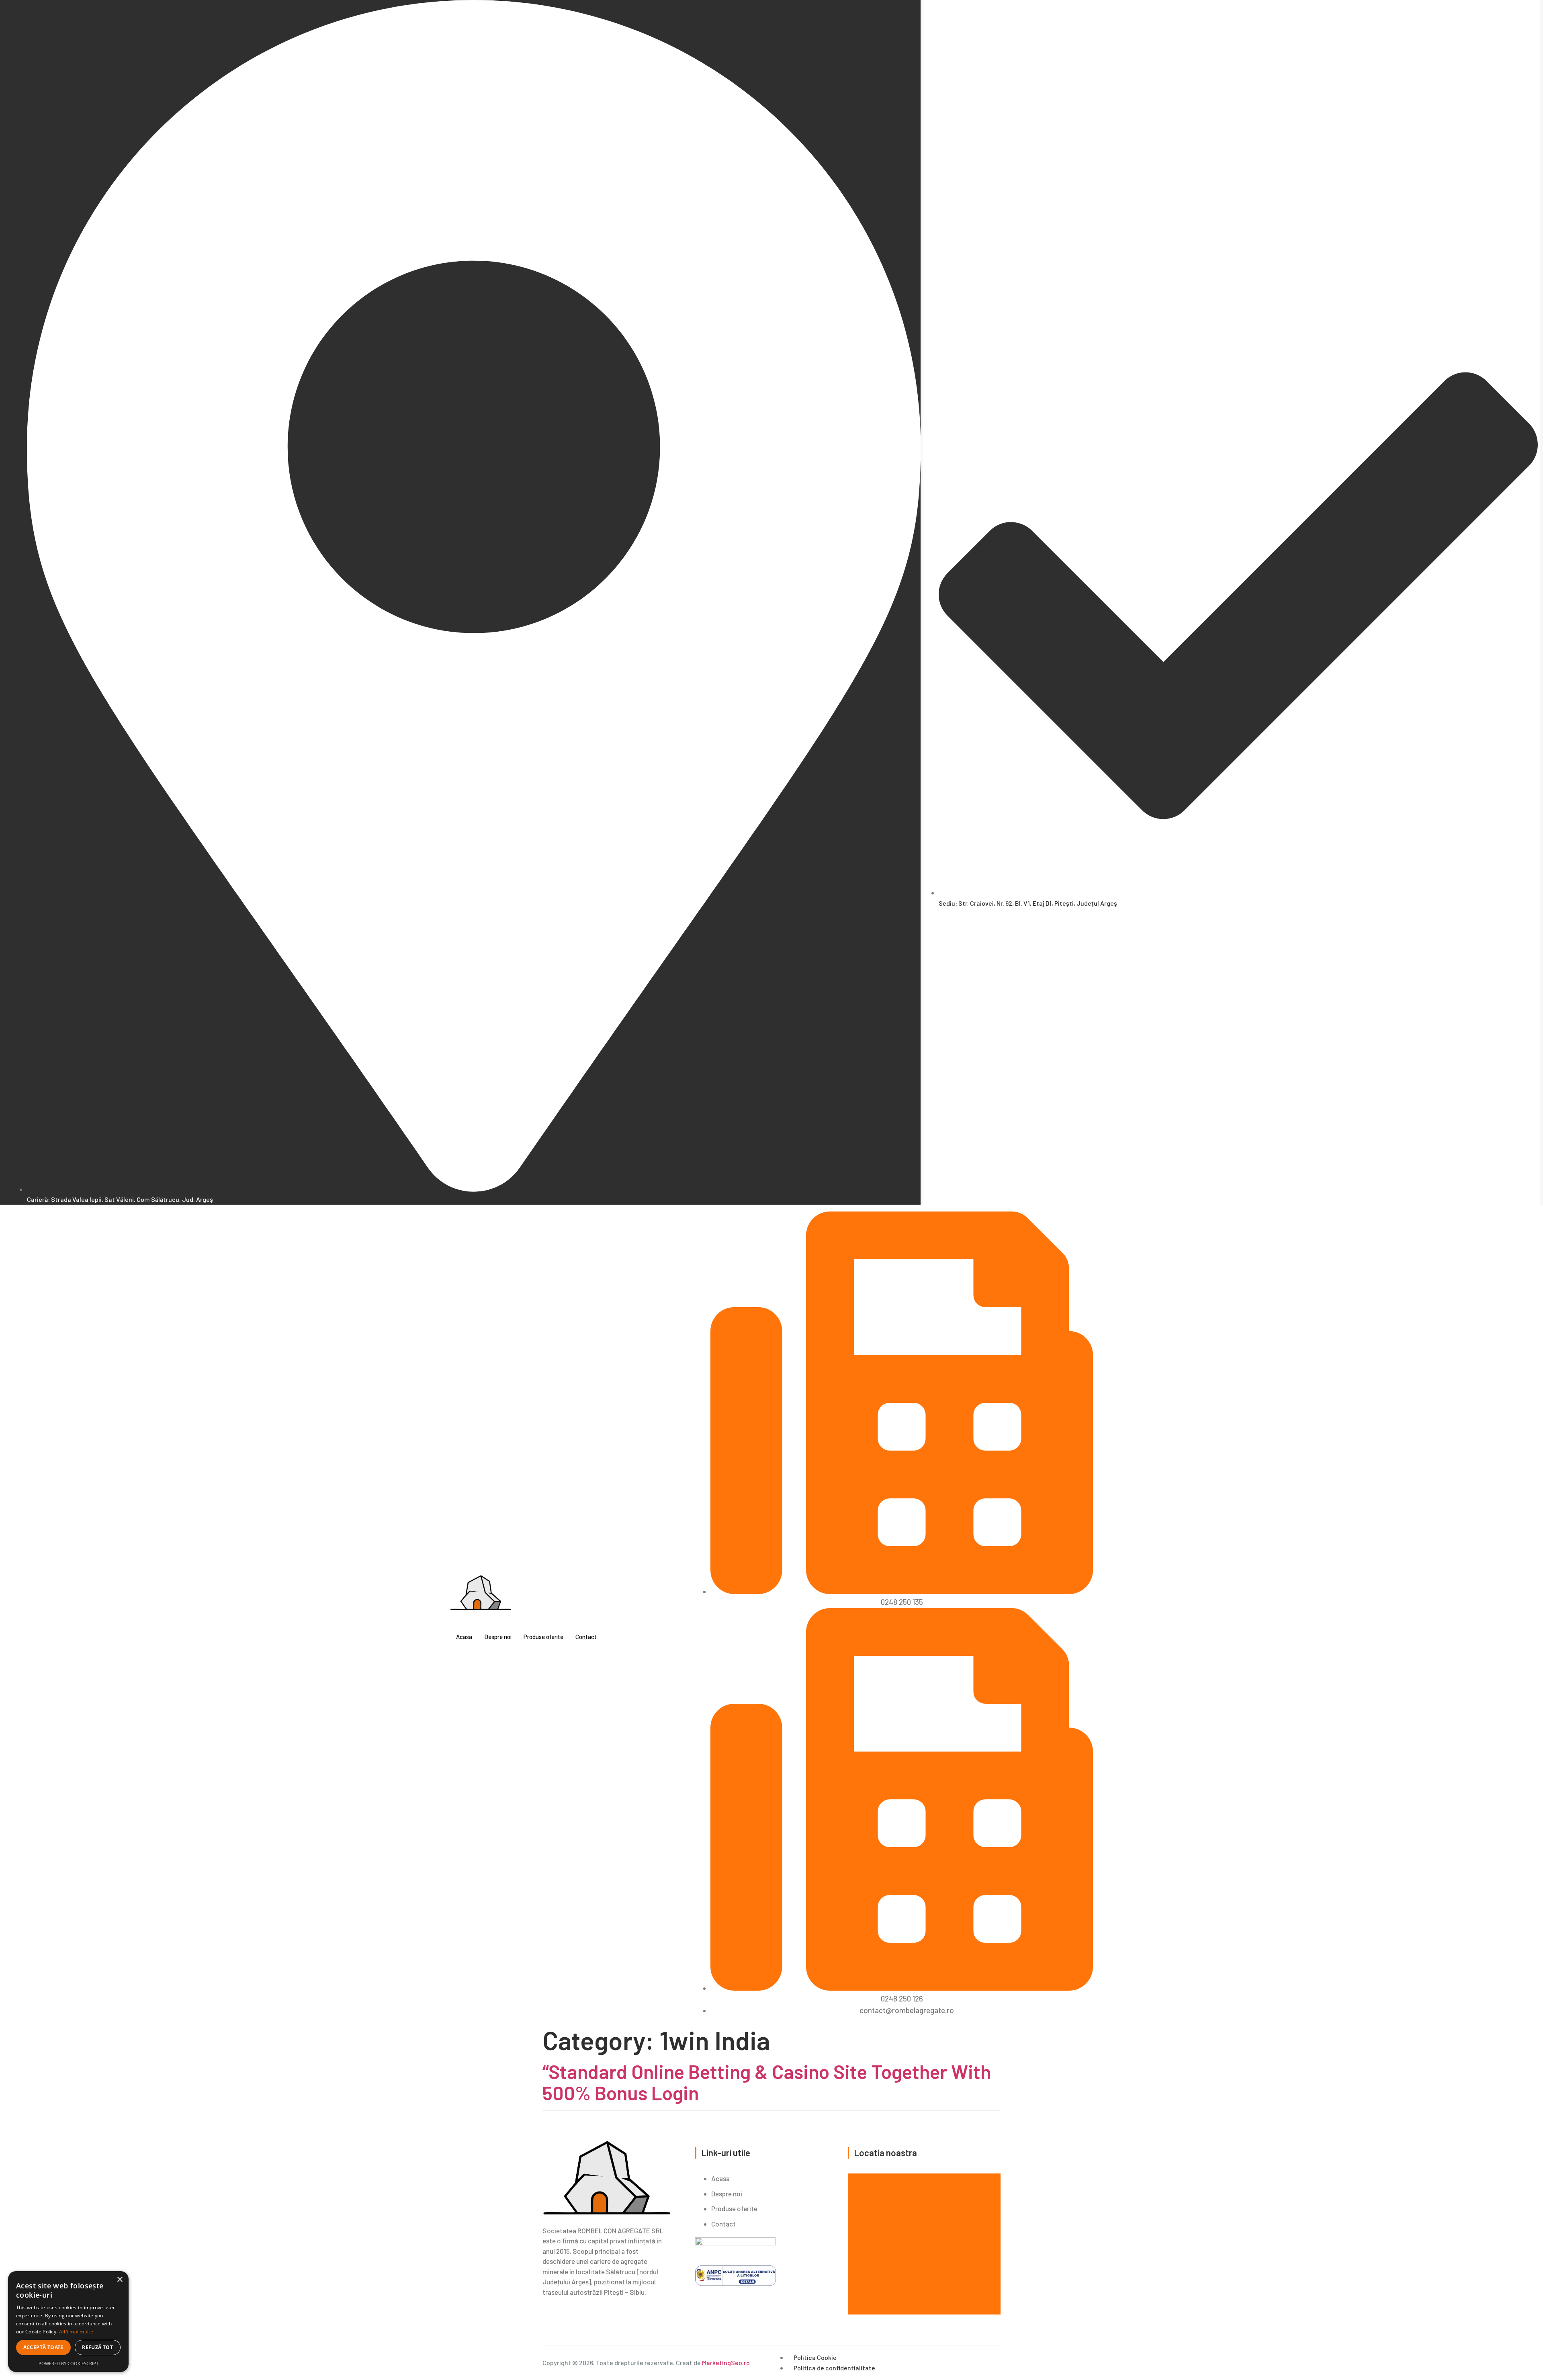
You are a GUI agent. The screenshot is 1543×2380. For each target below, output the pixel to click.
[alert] (68, 2322)
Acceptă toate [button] (43, 2347)
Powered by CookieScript (69, 2363)
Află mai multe (76, 2332)
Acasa (464, 1637)
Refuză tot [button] (97, 2347)
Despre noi (498, 1637)
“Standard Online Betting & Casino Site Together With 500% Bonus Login (767, 2082)
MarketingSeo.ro (726, 2363)
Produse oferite (543, 1637)
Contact (586, 1637)
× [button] (120, 2280)
